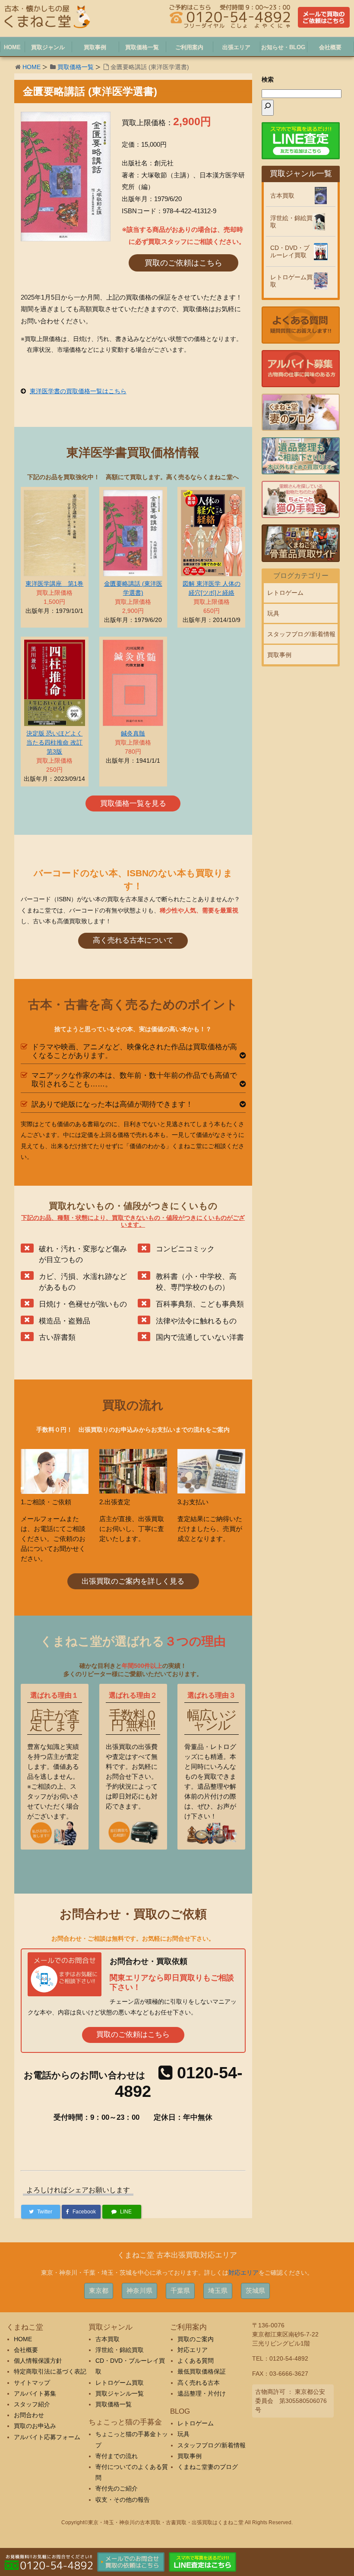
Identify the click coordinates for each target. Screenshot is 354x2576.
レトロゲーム (285, 593)
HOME (32, 67)
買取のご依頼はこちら (183, 263)
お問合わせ (29, 2415)
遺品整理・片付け (202, 2393)
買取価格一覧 (76, 67)
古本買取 (282, 196)
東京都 (99, 2290)
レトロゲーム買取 (291, 281)
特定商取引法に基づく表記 (50, 2371)
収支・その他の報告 (123, 2500)
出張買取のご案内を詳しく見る (133, 1581)
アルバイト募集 (35, 2393)
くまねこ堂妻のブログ (208, 2467)
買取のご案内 (196, 2339)
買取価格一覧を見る (133, 803)
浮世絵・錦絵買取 (291, 222)
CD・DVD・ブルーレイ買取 (290, 251)
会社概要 (26, 2350)
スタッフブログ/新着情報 (301, 634)
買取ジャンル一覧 (120, 2393)
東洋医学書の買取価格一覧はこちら (78, 391)
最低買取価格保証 (202, 2371)
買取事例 (279, 655)
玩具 (273, 613)
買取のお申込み (35, 2426)
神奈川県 (139, 2290)
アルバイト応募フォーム (47, 2437)
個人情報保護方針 (38, 2361)
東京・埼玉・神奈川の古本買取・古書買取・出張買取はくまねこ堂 (166, 2522)
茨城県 (255, 2290)
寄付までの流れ (117, 2456)
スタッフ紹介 (32, 2404)
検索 (268, 79)
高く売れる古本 (199, 2383)
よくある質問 (196, 2361)
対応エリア (243, 2273)
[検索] (268, 108)
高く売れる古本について (133, 940)
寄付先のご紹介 (117, 2488)
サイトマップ (32, 2383)
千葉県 (180, 2290)
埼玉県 (218, 2290)
